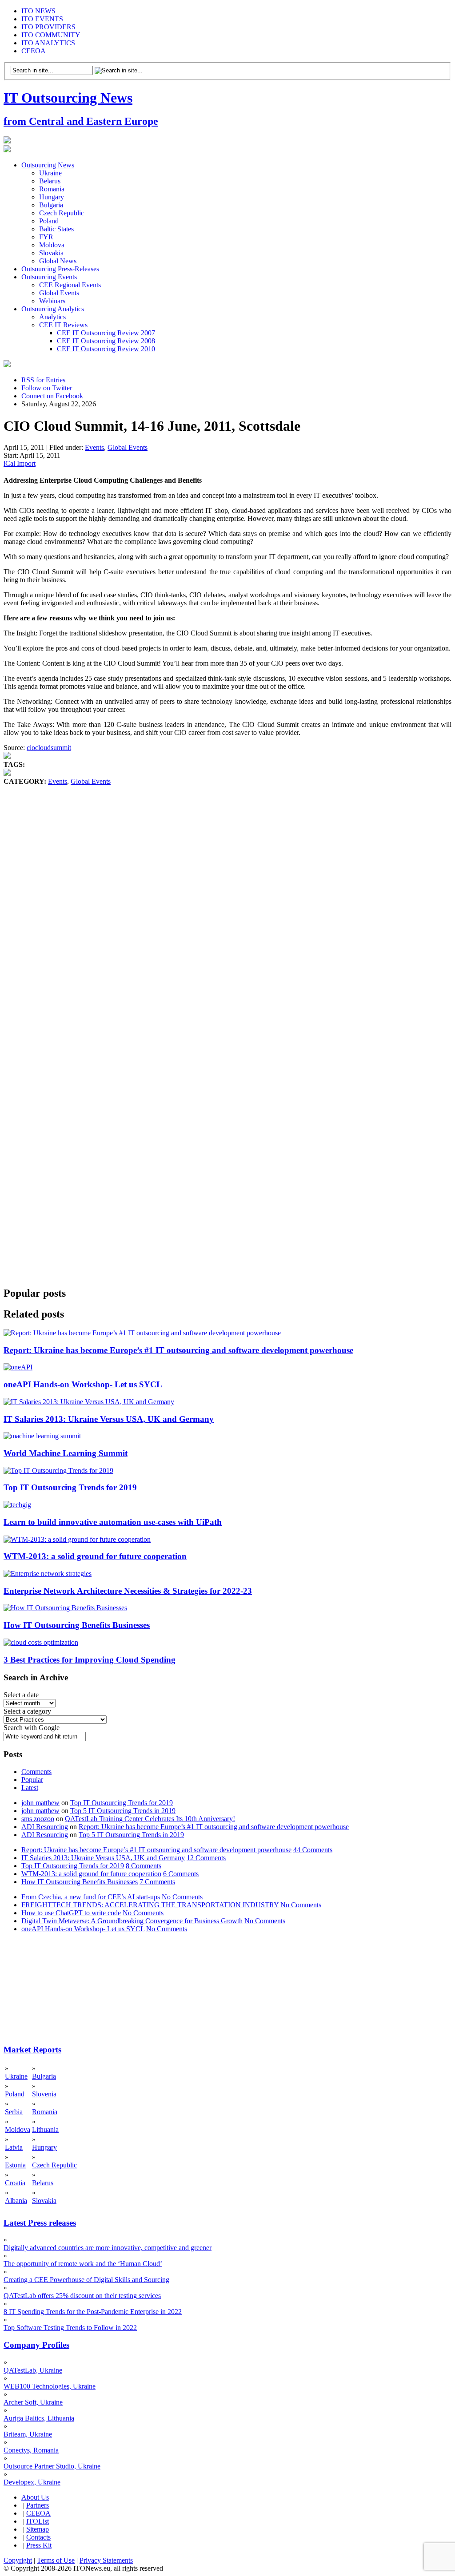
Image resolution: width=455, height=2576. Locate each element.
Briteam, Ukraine (28, 2434)
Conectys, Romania (31, 2450)
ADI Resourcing (45, 1827)
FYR (46, 237)
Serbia (14, 2112)
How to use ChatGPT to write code (71, 1913)
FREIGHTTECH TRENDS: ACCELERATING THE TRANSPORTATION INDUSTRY (150, 1905)
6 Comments (181, 1874)
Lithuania (45, 2129)
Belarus (50, 181)
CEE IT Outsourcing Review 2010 (106, 349)
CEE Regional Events (70, 285)
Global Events (59, 293)
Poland (49, 221)
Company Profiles (36, 2345)
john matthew (40, 1803)
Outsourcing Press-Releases (60, 269)
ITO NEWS (38, 11)
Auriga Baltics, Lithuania (39, 2418)
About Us (35, 2497)
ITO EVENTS (42, 19)
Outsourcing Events (49, 277)
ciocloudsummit (49, 748)
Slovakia (51, 253)
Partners (38, 2505)
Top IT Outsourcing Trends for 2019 (70, 1487)
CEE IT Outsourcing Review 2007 (106, 333)
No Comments (182, 1897)
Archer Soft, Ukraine (33, 2402)
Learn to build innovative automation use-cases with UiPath (113, 1522)
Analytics (52, 317)
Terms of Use (56, 2560)
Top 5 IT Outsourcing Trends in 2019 (123, 1811)
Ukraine (50, 173)
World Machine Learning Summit (66, 1453)
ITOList (38, 2521)
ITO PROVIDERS (48, 27)
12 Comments (206, 1858)
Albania (16, 2201)
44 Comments (313, 1850)
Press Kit (39, 2545)
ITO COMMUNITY (51, 35)
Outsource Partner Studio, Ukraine (52, 2466)
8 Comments (144, 1866)
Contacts (38, 2537)
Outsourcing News (48, 165)
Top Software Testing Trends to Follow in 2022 (70, 2328)
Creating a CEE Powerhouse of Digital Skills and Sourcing (86, 2280)
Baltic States (56, 229)
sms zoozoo (38, 1819)
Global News (58, 261)
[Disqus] (227, 921)
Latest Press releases (40, 2223)
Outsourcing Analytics (53, 309)
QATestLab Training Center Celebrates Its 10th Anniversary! (150, 1819)
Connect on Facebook (52, 396)
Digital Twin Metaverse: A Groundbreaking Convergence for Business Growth (132, 1921)
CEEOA (34, 51)
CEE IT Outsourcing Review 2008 (106, 341)
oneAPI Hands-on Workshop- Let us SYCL (83, 1384)
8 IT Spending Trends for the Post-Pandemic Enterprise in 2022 (93, 2312)
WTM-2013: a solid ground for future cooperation (95, 1556)
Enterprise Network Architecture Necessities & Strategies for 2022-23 (128, 1591)
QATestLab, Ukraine (33, 2370)
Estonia (15, 2165)
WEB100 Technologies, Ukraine (50, 2386)
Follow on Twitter (47, 388)
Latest (30, 1788)
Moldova (52, 245)
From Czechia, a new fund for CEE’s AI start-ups (91, 1897)
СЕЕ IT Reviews (63, 325)
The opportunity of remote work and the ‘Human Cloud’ (83, 2264)
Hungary (52, 197)
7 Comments (157, 1882)
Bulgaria (51, 205)
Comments (36, 1772)
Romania (52, 189)
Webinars (52, 301)
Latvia (14, 2147)
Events (94, 447)
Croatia (15, 2183)
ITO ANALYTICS (48, 43)
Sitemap (38, 2529)
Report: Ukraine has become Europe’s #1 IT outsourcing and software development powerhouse (178, 1350)
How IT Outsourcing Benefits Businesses (77, 1625)
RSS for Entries (43, 380)
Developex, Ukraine (32, 2482)
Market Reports (32, 2050)
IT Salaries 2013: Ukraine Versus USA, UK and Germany (109, 1419)
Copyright (18, 2560)
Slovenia (44, 2094)
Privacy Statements (106, 2560)
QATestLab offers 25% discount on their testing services (82, 2296)
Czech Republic (62, 213)
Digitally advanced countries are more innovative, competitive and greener (108, 2248)
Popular (32, 1780)
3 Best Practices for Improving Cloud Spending (90, 1660)
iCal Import (20, 463)
